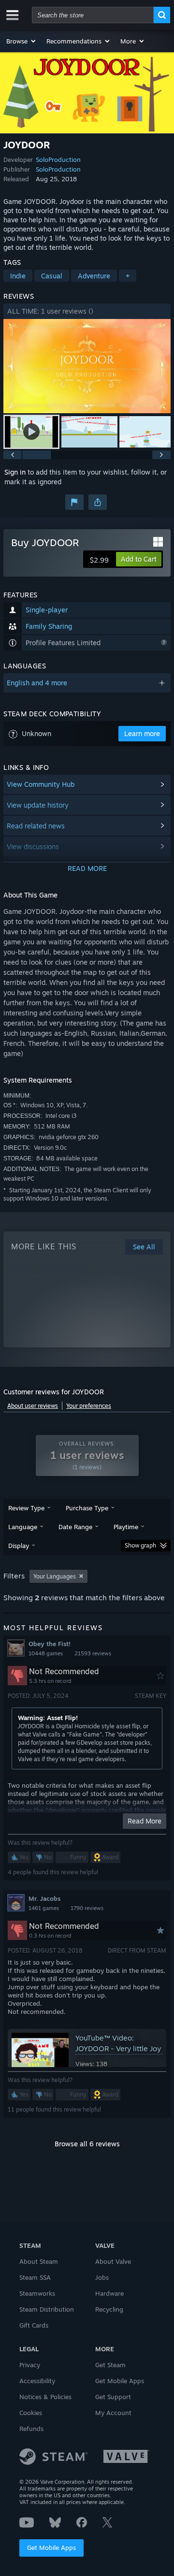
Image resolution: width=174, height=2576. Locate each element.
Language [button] (23, 1527)
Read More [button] (145, 1821)
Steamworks (37, 2293)
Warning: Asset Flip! (48, 1718)
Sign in (15, 472)
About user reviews (33, 1406)
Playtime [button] (126, 1527)
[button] (22, 41)
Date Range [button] (75, 1527)
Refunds (31, 2429)
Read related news (36, 826)
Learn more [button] (142, 733)
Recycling (109, 2309)
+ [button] (128, 276)
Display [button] (19, 1546)
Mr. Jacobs (44, 1898)
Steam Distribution (47, 2309)
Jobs (102, 2277)
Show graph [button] (140, 1545)
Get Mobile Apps (51, 2547)
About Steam (39, 2261)
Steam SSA (35, 2277)
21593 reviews (93, 1653)
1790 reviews (87, 1908)
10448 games (46, 1653)
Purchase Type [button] (87, 1508)
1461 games (44, 1908)
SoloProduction (58, 159)
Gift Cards (34, 2325)
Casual (52, 276)
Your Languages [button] (55, 1576)
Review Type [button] (26, 1508)
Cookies (31, 2413)
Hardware (109, 2293)
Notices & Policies (45, 2397)
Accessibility (37, 2381)
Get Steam (110, 2365)
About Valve (113, 2261)
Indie (18, 276)
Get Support (113, 2397)
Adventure (94, 276)
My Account (113, 2413)
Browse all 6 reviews (87, 2144)
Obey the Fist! (50, 1644)
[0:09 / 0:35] (87, 366)
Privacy (30, 2365)
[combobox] (93, 15)
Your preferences (89, 1406)
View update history (38, 805)
